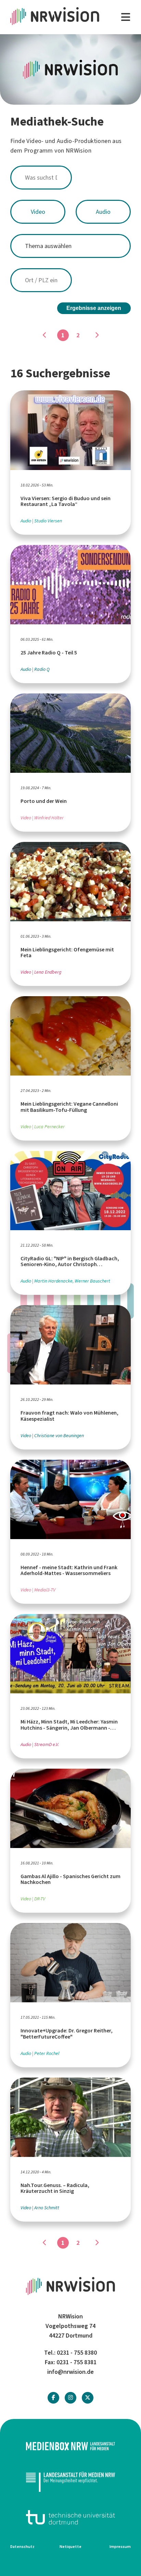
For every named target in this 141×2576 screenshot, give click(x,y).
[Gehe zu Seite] (97, 335)
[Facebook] (53, 2398)
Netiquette (70, 2547)
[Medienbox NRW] (70, 2446)
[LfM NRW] (70, 2482)
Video (38, 212)
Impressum (120, 2547)
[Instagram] (70, 2398)
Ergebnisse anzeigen (94, 308)
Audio (103, 212)
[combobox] (70, 178)
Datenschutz (22, 2547)
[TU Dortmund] (70, 2517)
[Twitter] (88, 2398)
